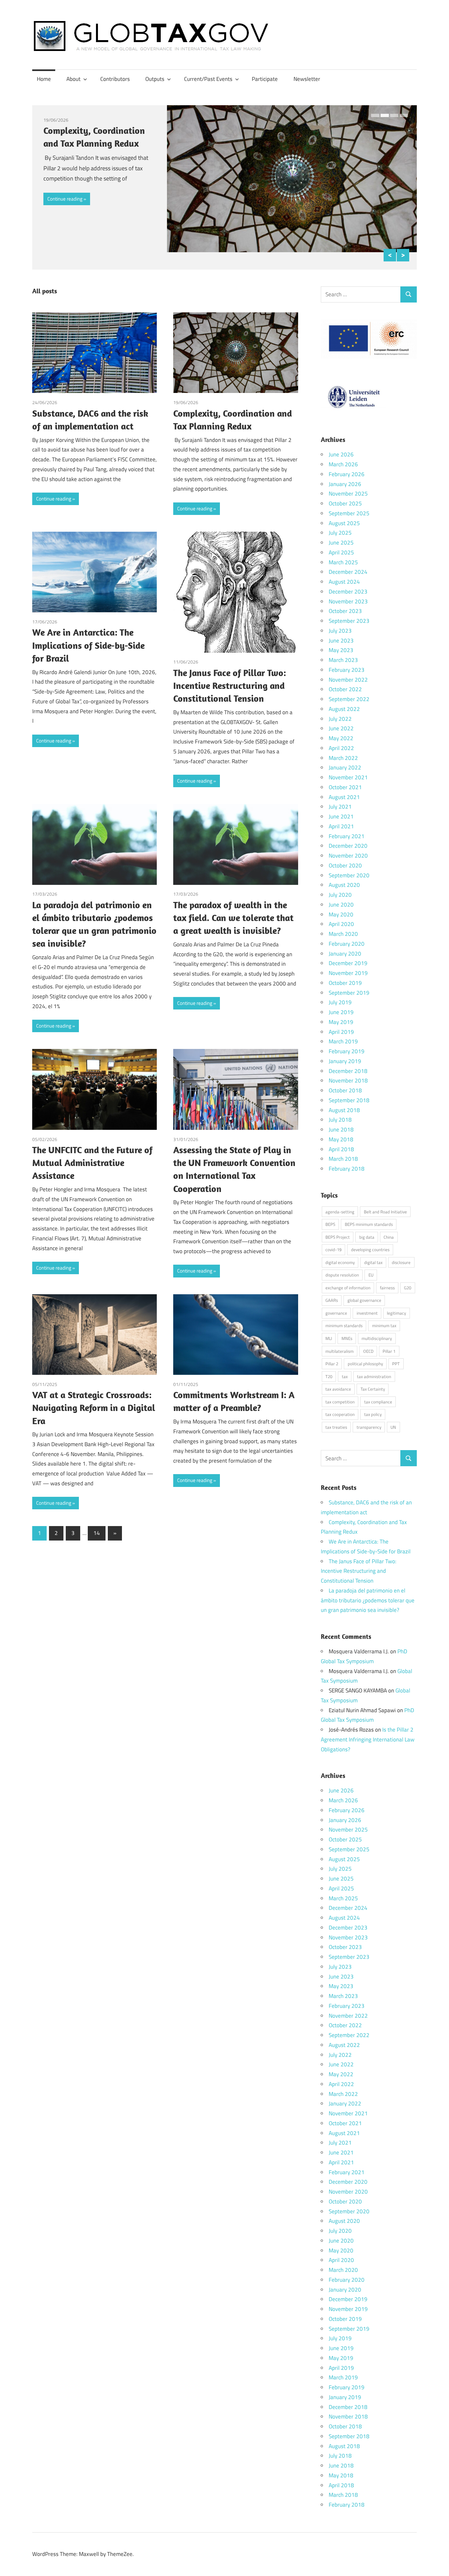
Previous (390, 255)
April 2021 (341, 826)
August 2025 (344, 523)
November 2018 (348, 1081)
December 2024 (348, 572)
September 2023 (349, 621)
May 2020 (341, 914)
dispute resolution (342, 1275)
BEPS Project (338, 1237)
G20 (408, 1288)
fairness (387, 1288)
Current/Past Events (208, 79)
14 (97, 1533)
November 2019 (348, 973)
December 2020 (348, 846)
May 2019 (341, 1022)
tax (345, 1376)
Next (403, 255)
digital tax (373, 1262)
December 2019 (348, 963)
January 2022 (345, 767)
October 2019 (345, 983)
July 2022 (340, 719)
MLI (329, 1338)
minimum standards (344, 1325)
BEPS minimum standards (369, 1224)
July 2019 (340, 1002)
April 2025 (341, 552)
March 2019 (343, 1041)
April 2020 (341, 924)
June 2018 (341, 1130)
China (389, 1237)
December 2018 (348, 1071)
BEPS (330, 1224)
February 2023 (347, 670)
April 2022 (341, 748)
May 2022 (341, 738)
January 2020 (345, 954)
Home (44, 79)
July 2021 (340, 807)
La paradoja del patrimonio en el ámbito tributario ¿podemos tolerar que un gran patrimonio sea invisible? (368, 1600)
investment (367, 1313)
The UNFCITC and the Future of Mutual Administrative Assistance (92, 1163)
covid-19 (333, 1250)
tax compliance (378, 1402)
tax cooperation (340, 1414)
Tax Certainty (373, 1389)
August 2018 (344, 1110)
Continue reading (65, 199)
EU (371, 1275)
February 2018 (347, 1169)
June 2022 (341, 728)
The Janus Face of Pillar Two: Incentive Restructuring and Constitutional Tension (230, 685)
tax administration (374, 1376)
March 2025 (343, 562)
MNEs (347, 1338)
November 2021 (348, 777)
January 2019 (345, 1061)
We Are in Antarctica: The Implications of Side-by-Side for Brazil (88, 645)
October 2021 (345, 787)
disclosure (401, 1262)
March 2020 (343, 934)
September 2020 (349, 875)
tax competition (340, 1402)
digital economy (340, 1262)
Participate (265, 79)
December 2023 (348, 592)
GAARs (332, 1300)
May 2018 (341, 1139)
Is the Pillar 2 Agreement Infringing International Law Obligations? (368, 1739)
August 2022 (344, 709)
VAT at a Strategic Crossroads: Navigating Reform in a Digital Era (94, 1408)
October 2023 (345, 611)
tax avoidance (338, 1389)
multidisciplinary (377, 1338)
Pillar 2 (332, 1364)
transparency (369, 1427)
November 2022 (348, 680)
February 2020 (347, 944)
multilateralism (340, 1351)
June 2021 (341, 816)
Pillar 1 (389, 1351)
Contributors (115, 79)
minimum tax (384, 1325)
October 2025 (345, 503)
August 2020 (344, 885)
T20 (329, 1376)
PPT (396, 1364)
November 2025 (348, 494)
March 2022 (343, 758)
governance (336, 1313)
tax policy (373, 1414)
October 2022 (345, 689)
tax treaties (336, 1427)
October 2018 (345, 1090)
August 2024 (344, 582)
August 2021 (344, 797)
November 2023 (348, 601)
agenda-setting (340, 1212)
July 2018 (340, 1120)
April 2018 (341, 1149)
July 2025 (340, 533)
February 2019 (347, 1051)
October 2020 (345, 865)
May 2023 (341, 650)
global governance (364, 1300)
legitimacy (396, 1313)
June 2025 (341, 543)
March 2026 (343, 464)
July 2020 (340, 895)
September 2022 (349, 699)
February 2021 (347, 836)
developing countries (370, 1250)
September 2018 (349, 1100)
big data (367, 1237)
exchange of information (348, 1288)
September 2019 (349, 993)
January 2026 (345, 484)
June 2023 (341, 641)
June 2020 (341, 905)
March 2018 (343, 1159)
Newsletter (307, 79)
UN (393, 1427)
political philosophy (365, 1364)
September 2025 (349, 513)
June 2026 (341, 454)
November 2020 (348, 856)
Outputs (155, 79)
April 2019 (341, 1032)
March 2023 (343, 660)
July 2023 (340, 631)
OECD (368, 1351)
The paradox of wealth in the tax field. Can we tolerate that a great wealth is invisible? (233, 918)
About (73, 79)
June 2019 (341, 1012)
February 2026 (347, 474)
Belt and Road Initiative (385, 1212)
